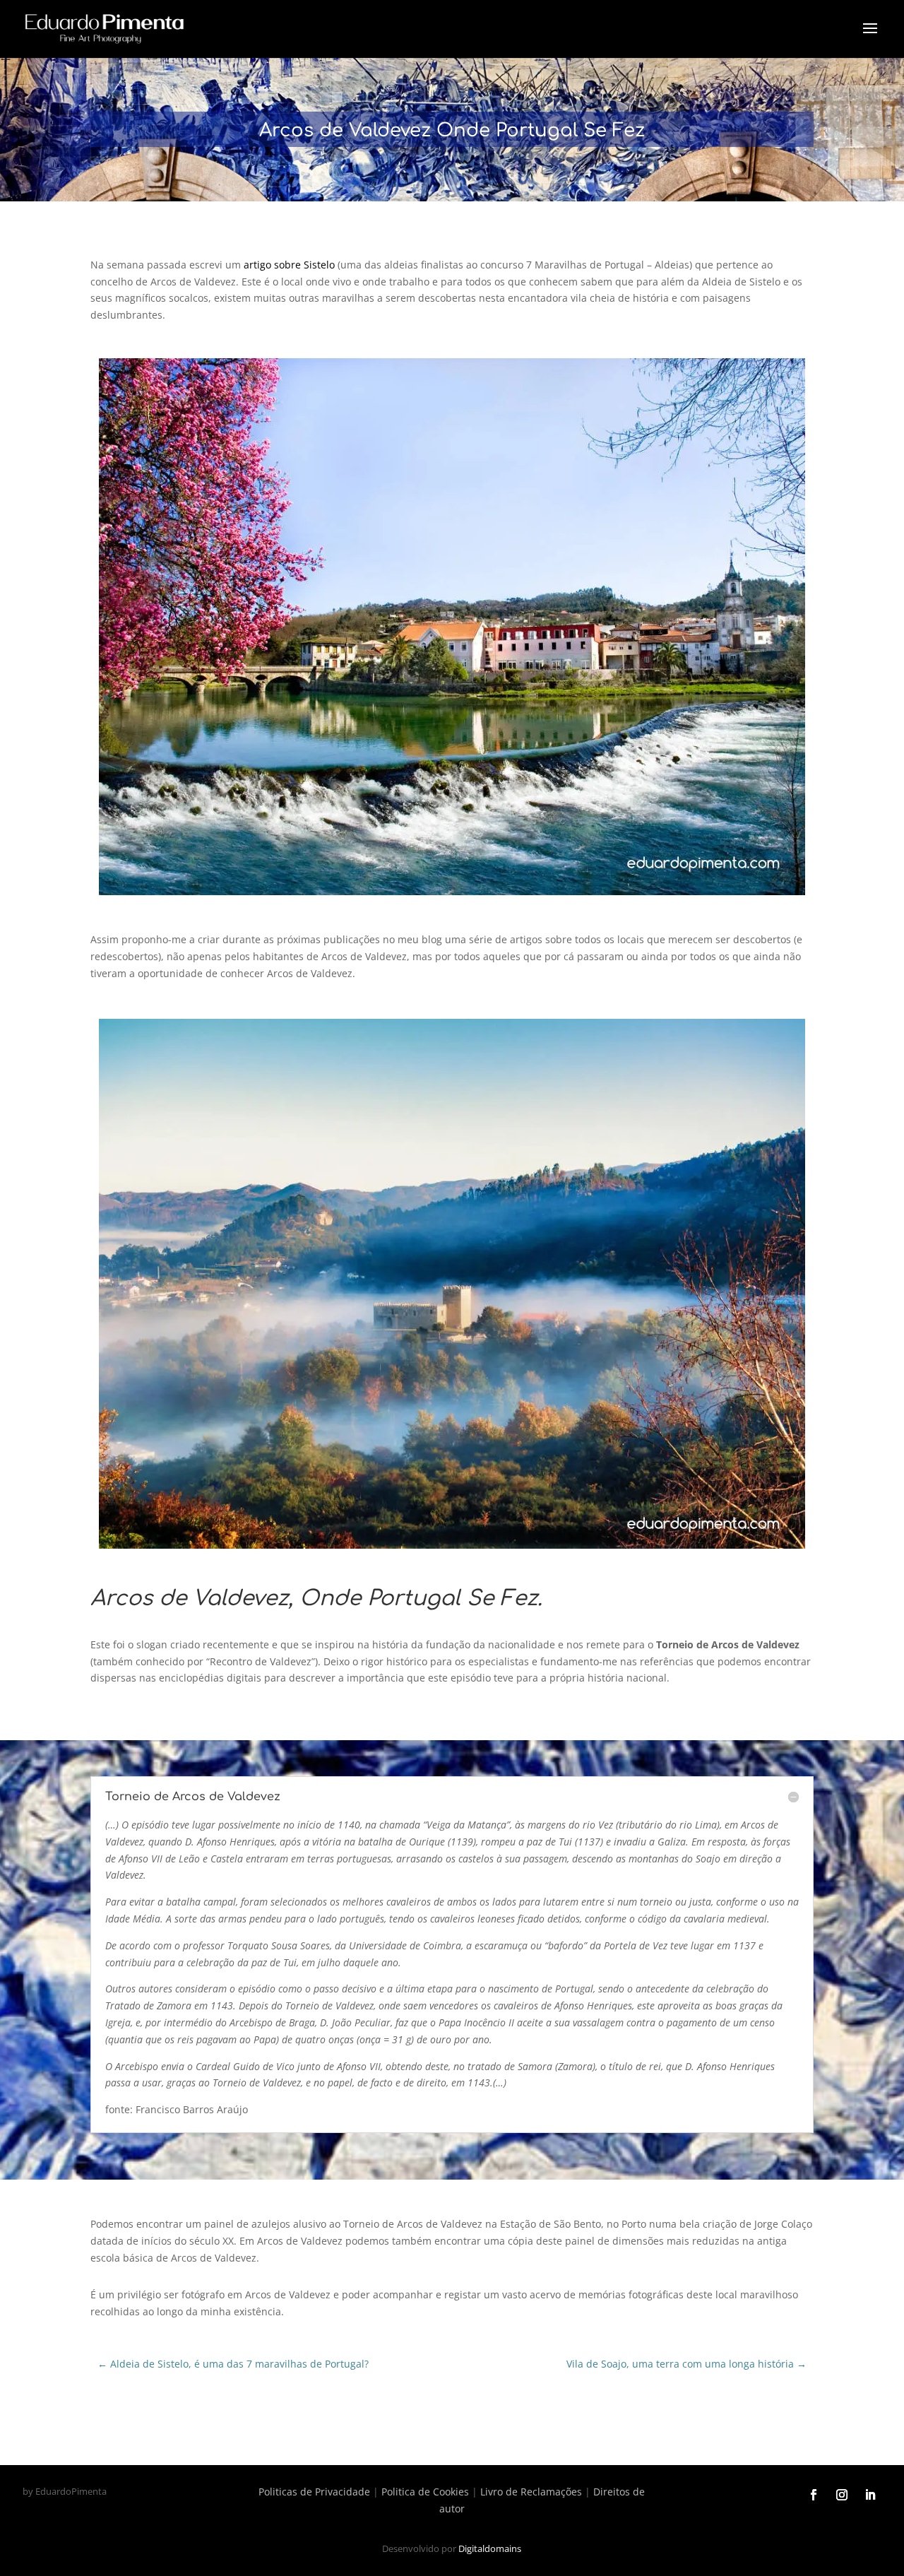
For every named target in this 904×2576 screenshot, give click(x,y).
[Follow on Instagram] (842, 2495)
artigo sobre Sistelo (289, 265)
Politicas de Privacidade (314, 2492)
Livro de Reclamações (531, 2492)
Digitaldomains (490, 2548)
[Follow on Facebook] (814, 2495)
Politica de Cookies (425, 2492)
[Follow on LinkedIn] (870, 2495)
